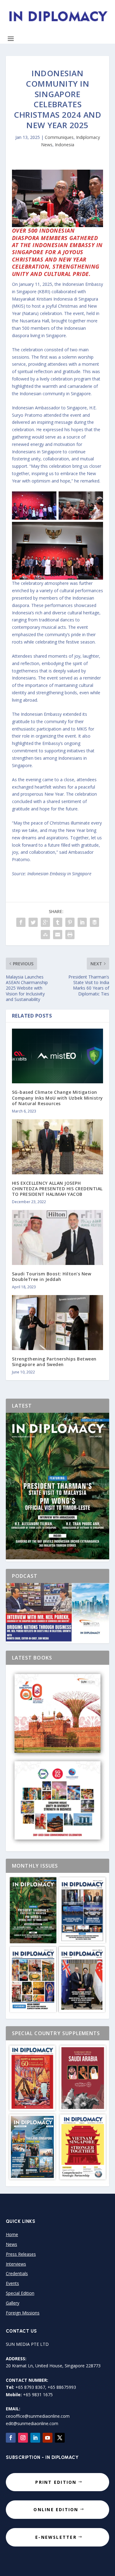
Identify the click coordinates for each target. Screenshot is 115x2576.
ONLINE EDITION (56, 2509)
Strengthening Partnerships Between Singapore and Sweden (54, 1362)
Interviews (16, 2264)
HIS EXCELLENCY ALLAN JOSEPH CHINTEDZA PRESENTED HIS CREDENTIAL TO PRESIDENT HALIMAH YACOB (57, 1189)
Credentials (17, 2273)
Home (12, 2234)
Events (12, 2283)
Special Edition (20, 2293)
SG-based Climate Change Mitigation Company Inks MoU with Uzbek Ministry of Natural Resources (57, 1098)
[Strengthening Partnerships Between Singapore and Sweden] (58, 1323)
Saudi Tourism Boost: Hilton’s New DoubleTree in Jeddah (52, 1276)
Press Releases (21, 2254)
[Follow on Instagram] (23, 2438)
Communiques (59, 137)
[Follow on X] (60, 2438)
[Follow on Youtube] (48, 2438)
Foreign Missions (23, 2313)
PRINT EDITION (56, 2482)
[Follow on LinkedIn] (35, 2438)
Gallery (13, 2303)
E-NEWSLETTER (56, 2537)
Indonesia (65, 145)
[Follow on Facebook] (11, 2438)
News (11, 2244)
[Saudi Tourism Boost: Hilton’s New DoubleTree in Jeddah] (58, 1237)
